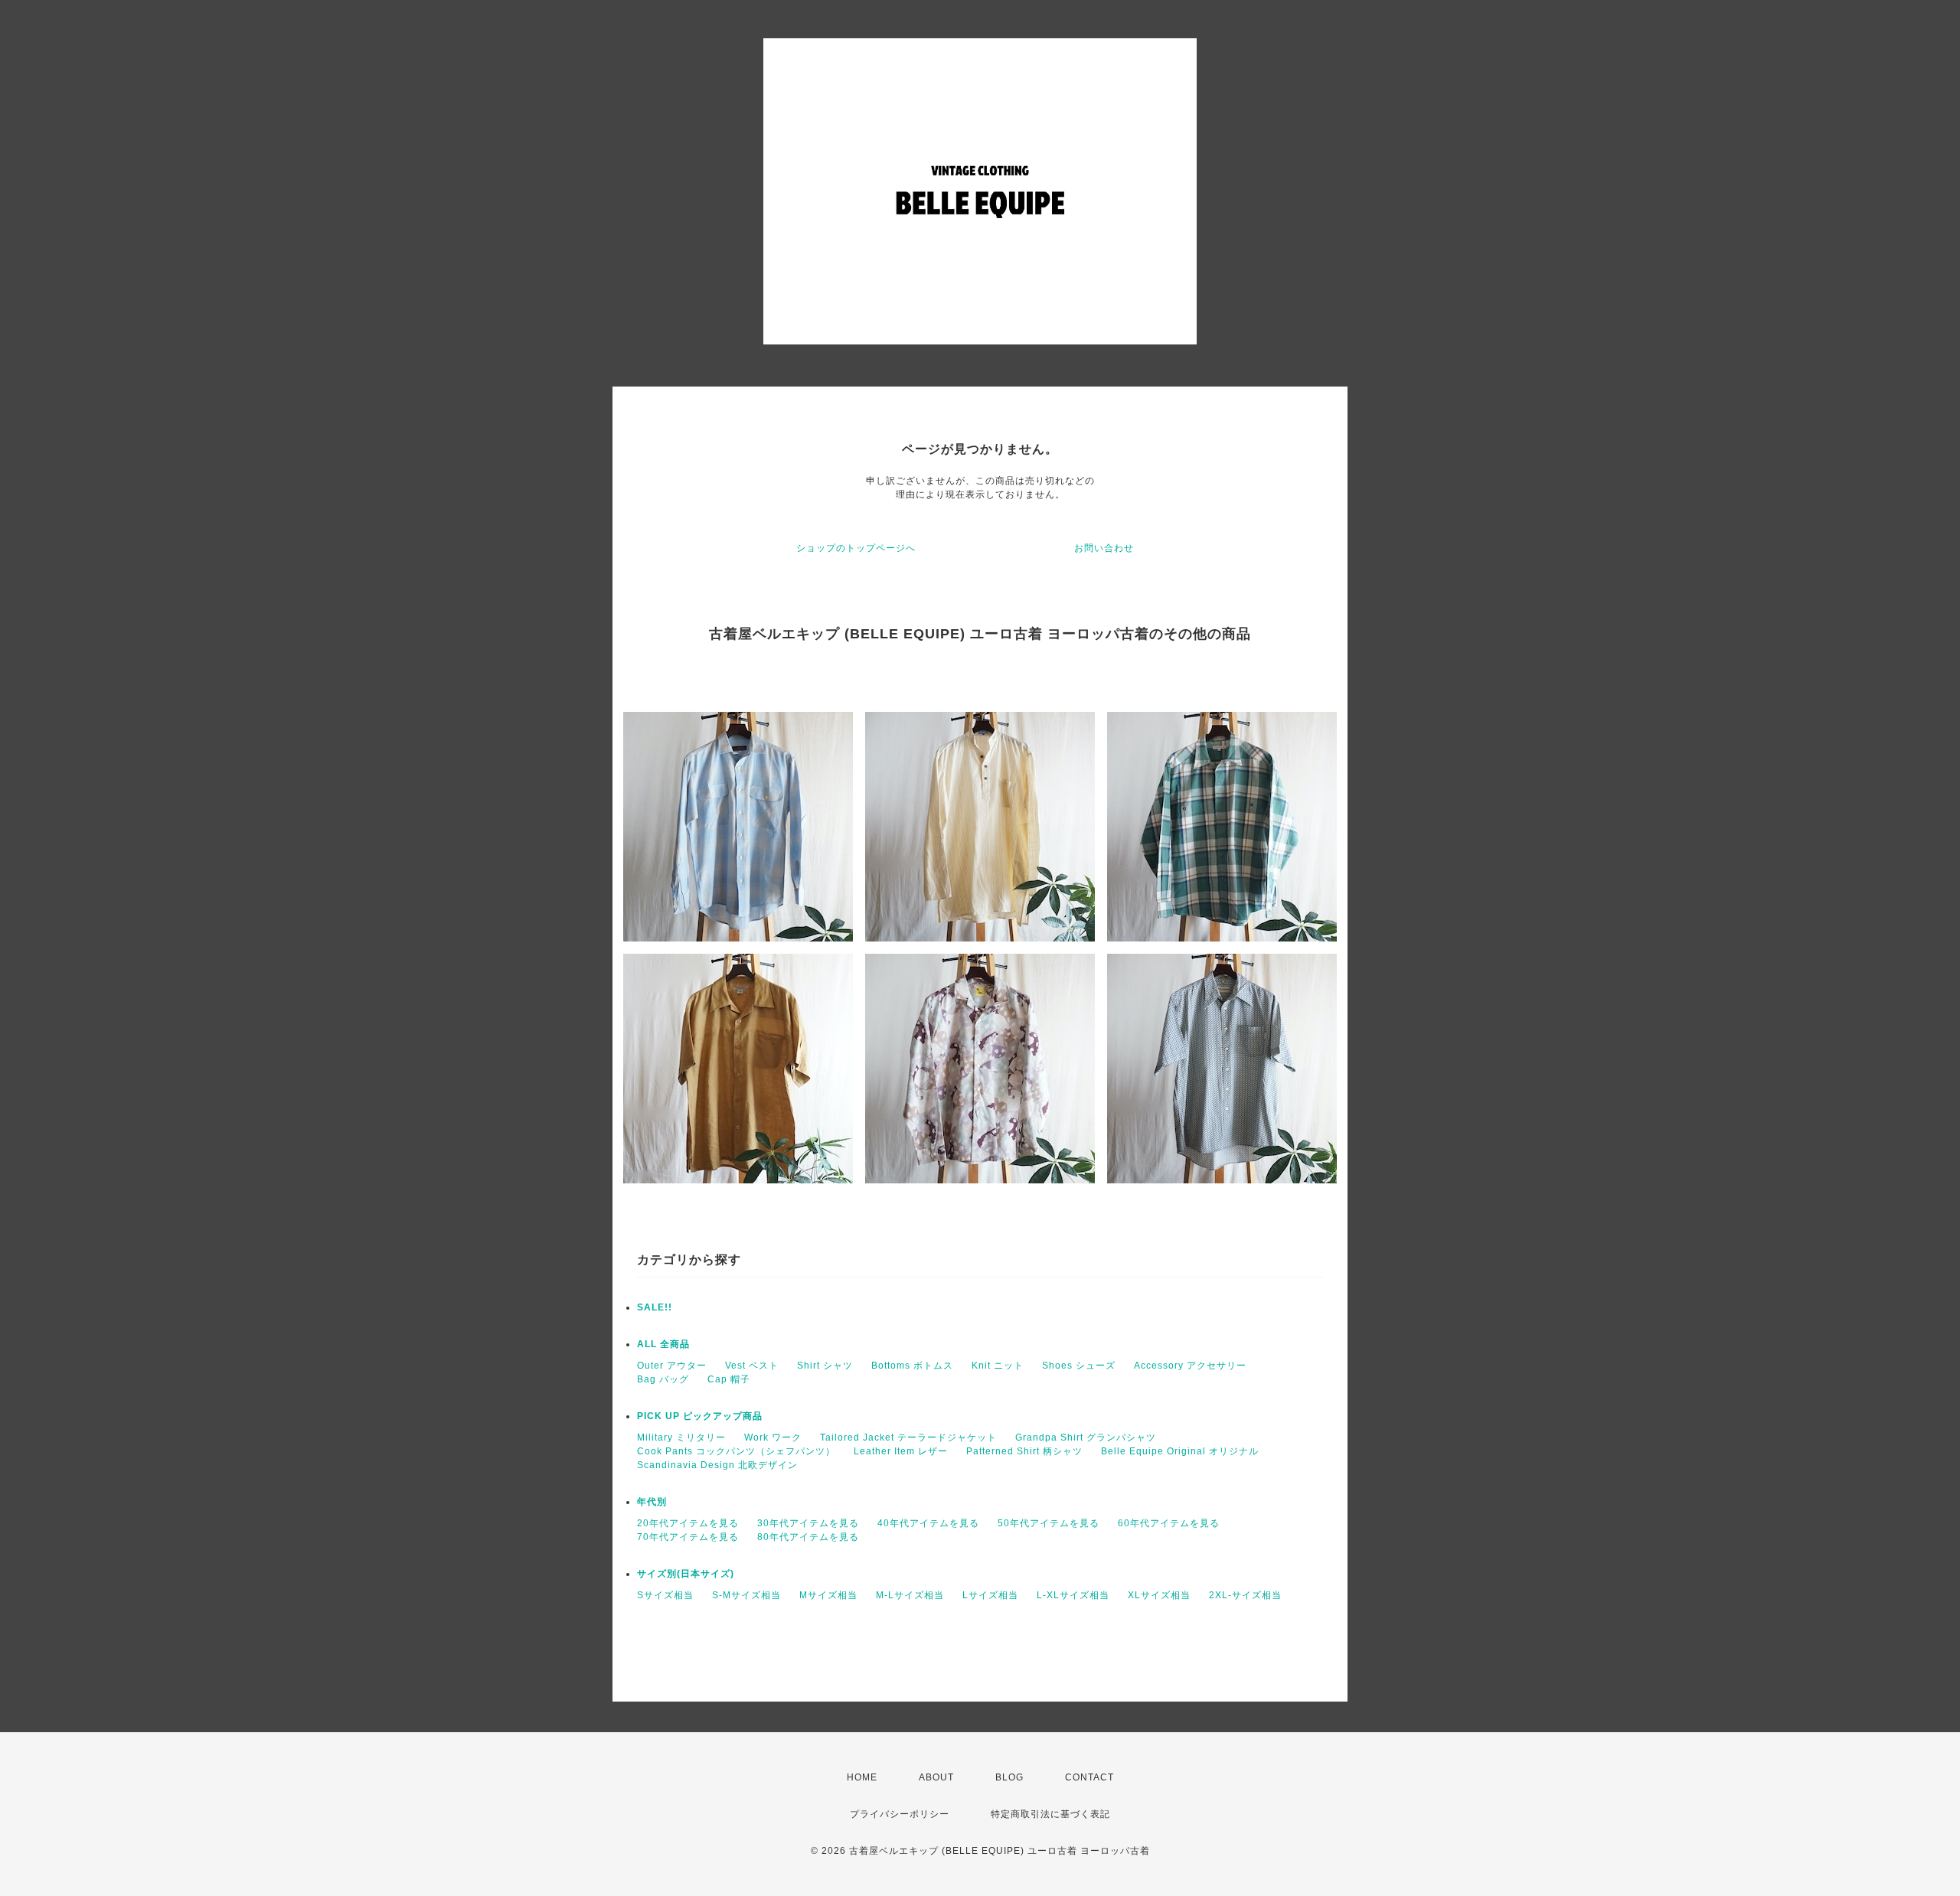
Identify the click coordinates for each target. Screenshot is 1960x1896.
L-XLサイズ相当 (1073, 1595)
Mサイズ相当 (828, 1595)
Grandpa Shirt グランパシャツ (1086, 1438)
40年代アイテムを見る (928, 1523)
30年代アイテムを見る (808, 1523)
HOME (862, 1777)
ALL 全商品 (663, 1344)
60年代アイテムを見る (1169, 1523)
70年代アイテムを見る (688, 1537)
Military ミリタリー (681, 1438)
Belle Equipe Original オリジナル (1180, 1451)
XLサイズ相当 (1159, 1595)
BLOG (1009, 1777)
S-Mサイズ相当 (746, 1595)
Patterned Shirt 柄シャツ (1024, 1451)
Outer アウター (672, 1366)
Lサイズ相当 (990, 1595)
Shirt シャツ (825, 1366)
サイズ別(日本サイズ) (686, 1574)
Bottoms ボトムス (912, 1366)
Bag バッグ (663, 1379)
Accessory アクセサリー (1190, 1366)
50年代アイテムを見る (1049, 1523)
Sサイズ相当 (665, 1595)
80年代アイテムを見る (808, 1537)
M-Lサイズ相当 (910, 1595)
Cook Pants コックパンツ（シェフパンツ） (736, 1451)
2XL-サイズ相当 (1245, 1595)
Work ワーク (773, 1438)
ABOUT (936, 1777)
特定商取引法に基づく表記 (1050, 1814)
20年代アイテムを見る (688, 1523)
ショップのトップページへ (856, 548)
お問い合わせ (1104, 548)
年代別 (652, 1502)
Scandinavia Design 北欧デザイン (717, 1465)
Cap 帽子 (729, 1379)
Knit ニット (998, 1366)
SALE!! (655, 1307)
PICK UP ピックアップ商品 (700, 1416)
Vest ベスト (752, 1366)
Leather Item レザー (901, 1451)
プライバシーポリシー (900, 1814)
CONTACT (1089, 1777)
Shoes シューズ (1079, 1366)
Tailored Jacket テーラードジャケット (908, 1438)
